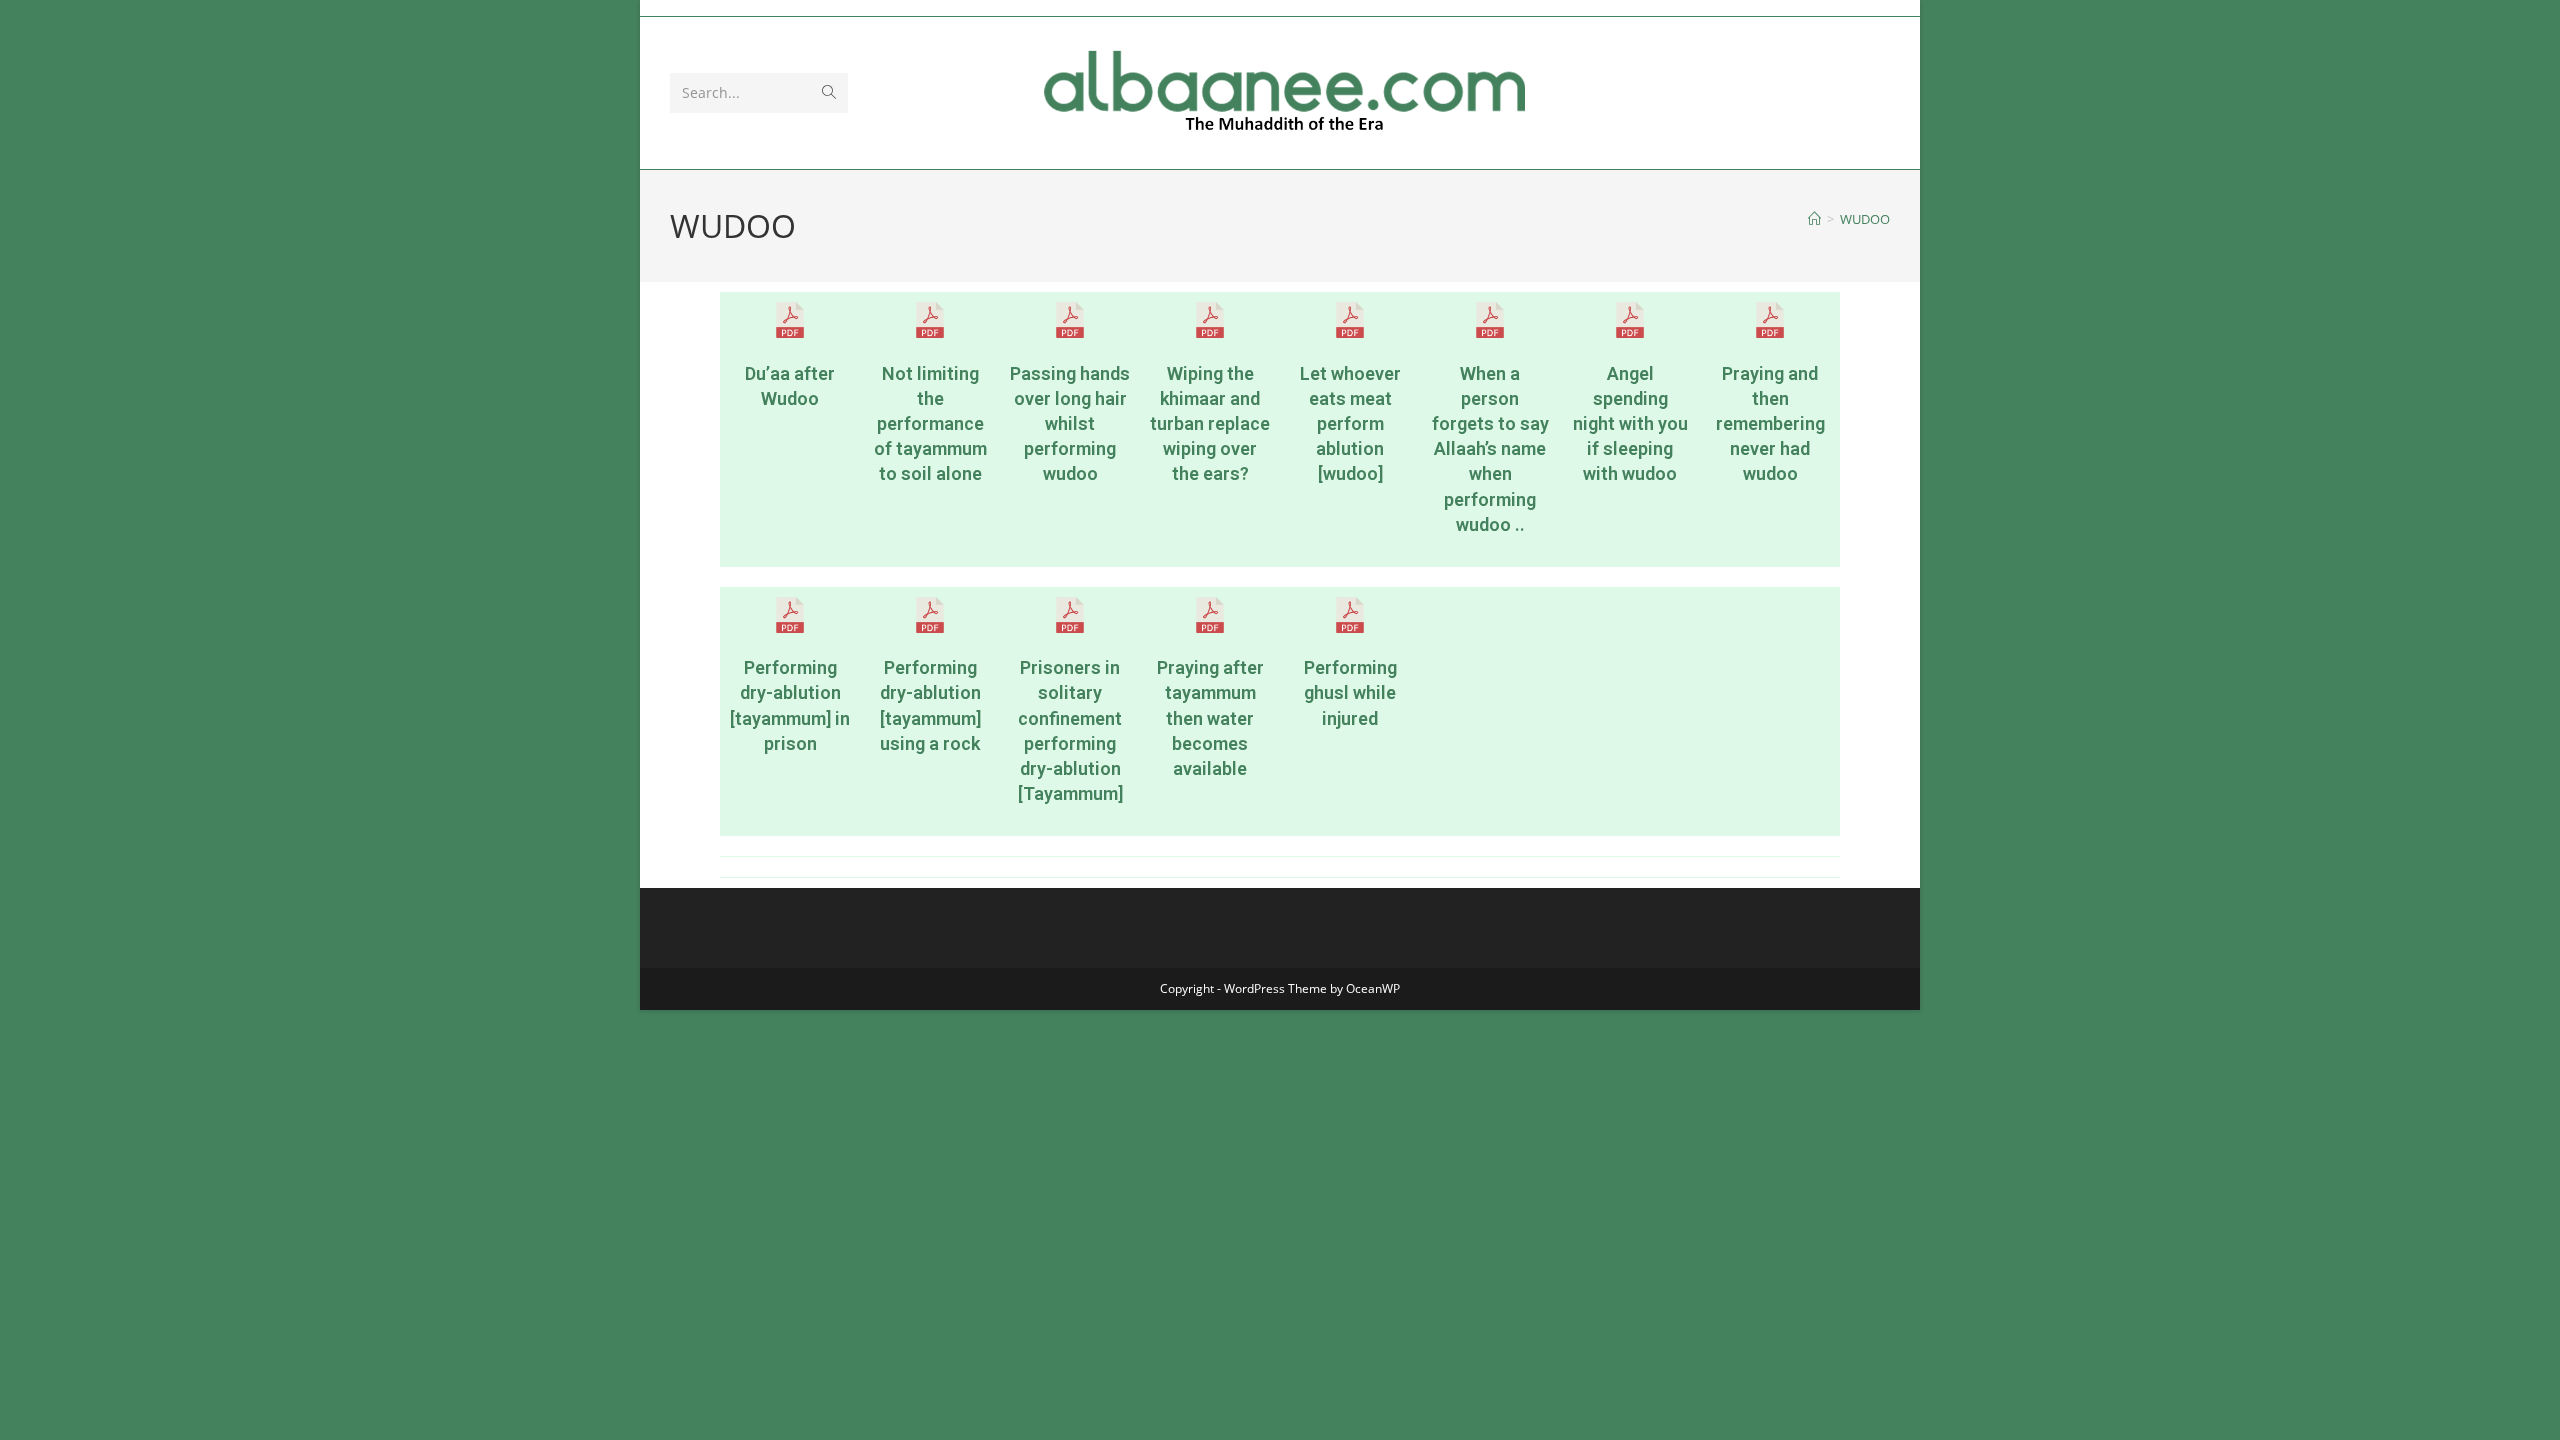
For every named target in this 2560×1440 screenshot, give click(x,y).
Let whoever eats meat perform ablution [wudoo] (1350, 424)
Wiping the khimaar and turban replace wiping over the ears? (1210, 424)
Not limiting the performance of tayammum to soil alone (930, 424)
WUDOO (1865, 219)
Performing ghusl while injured (1350, 692)
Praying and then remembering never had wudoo (1770, 424)
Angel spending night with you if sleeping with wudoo (1630, 424)
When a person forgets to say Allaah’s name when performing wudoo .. (1490, 449)
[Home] (1814, 219)
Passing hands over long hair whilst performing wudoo (1070, 424)
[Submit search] (829, 93)
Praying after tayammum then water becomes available (1210, 718)
